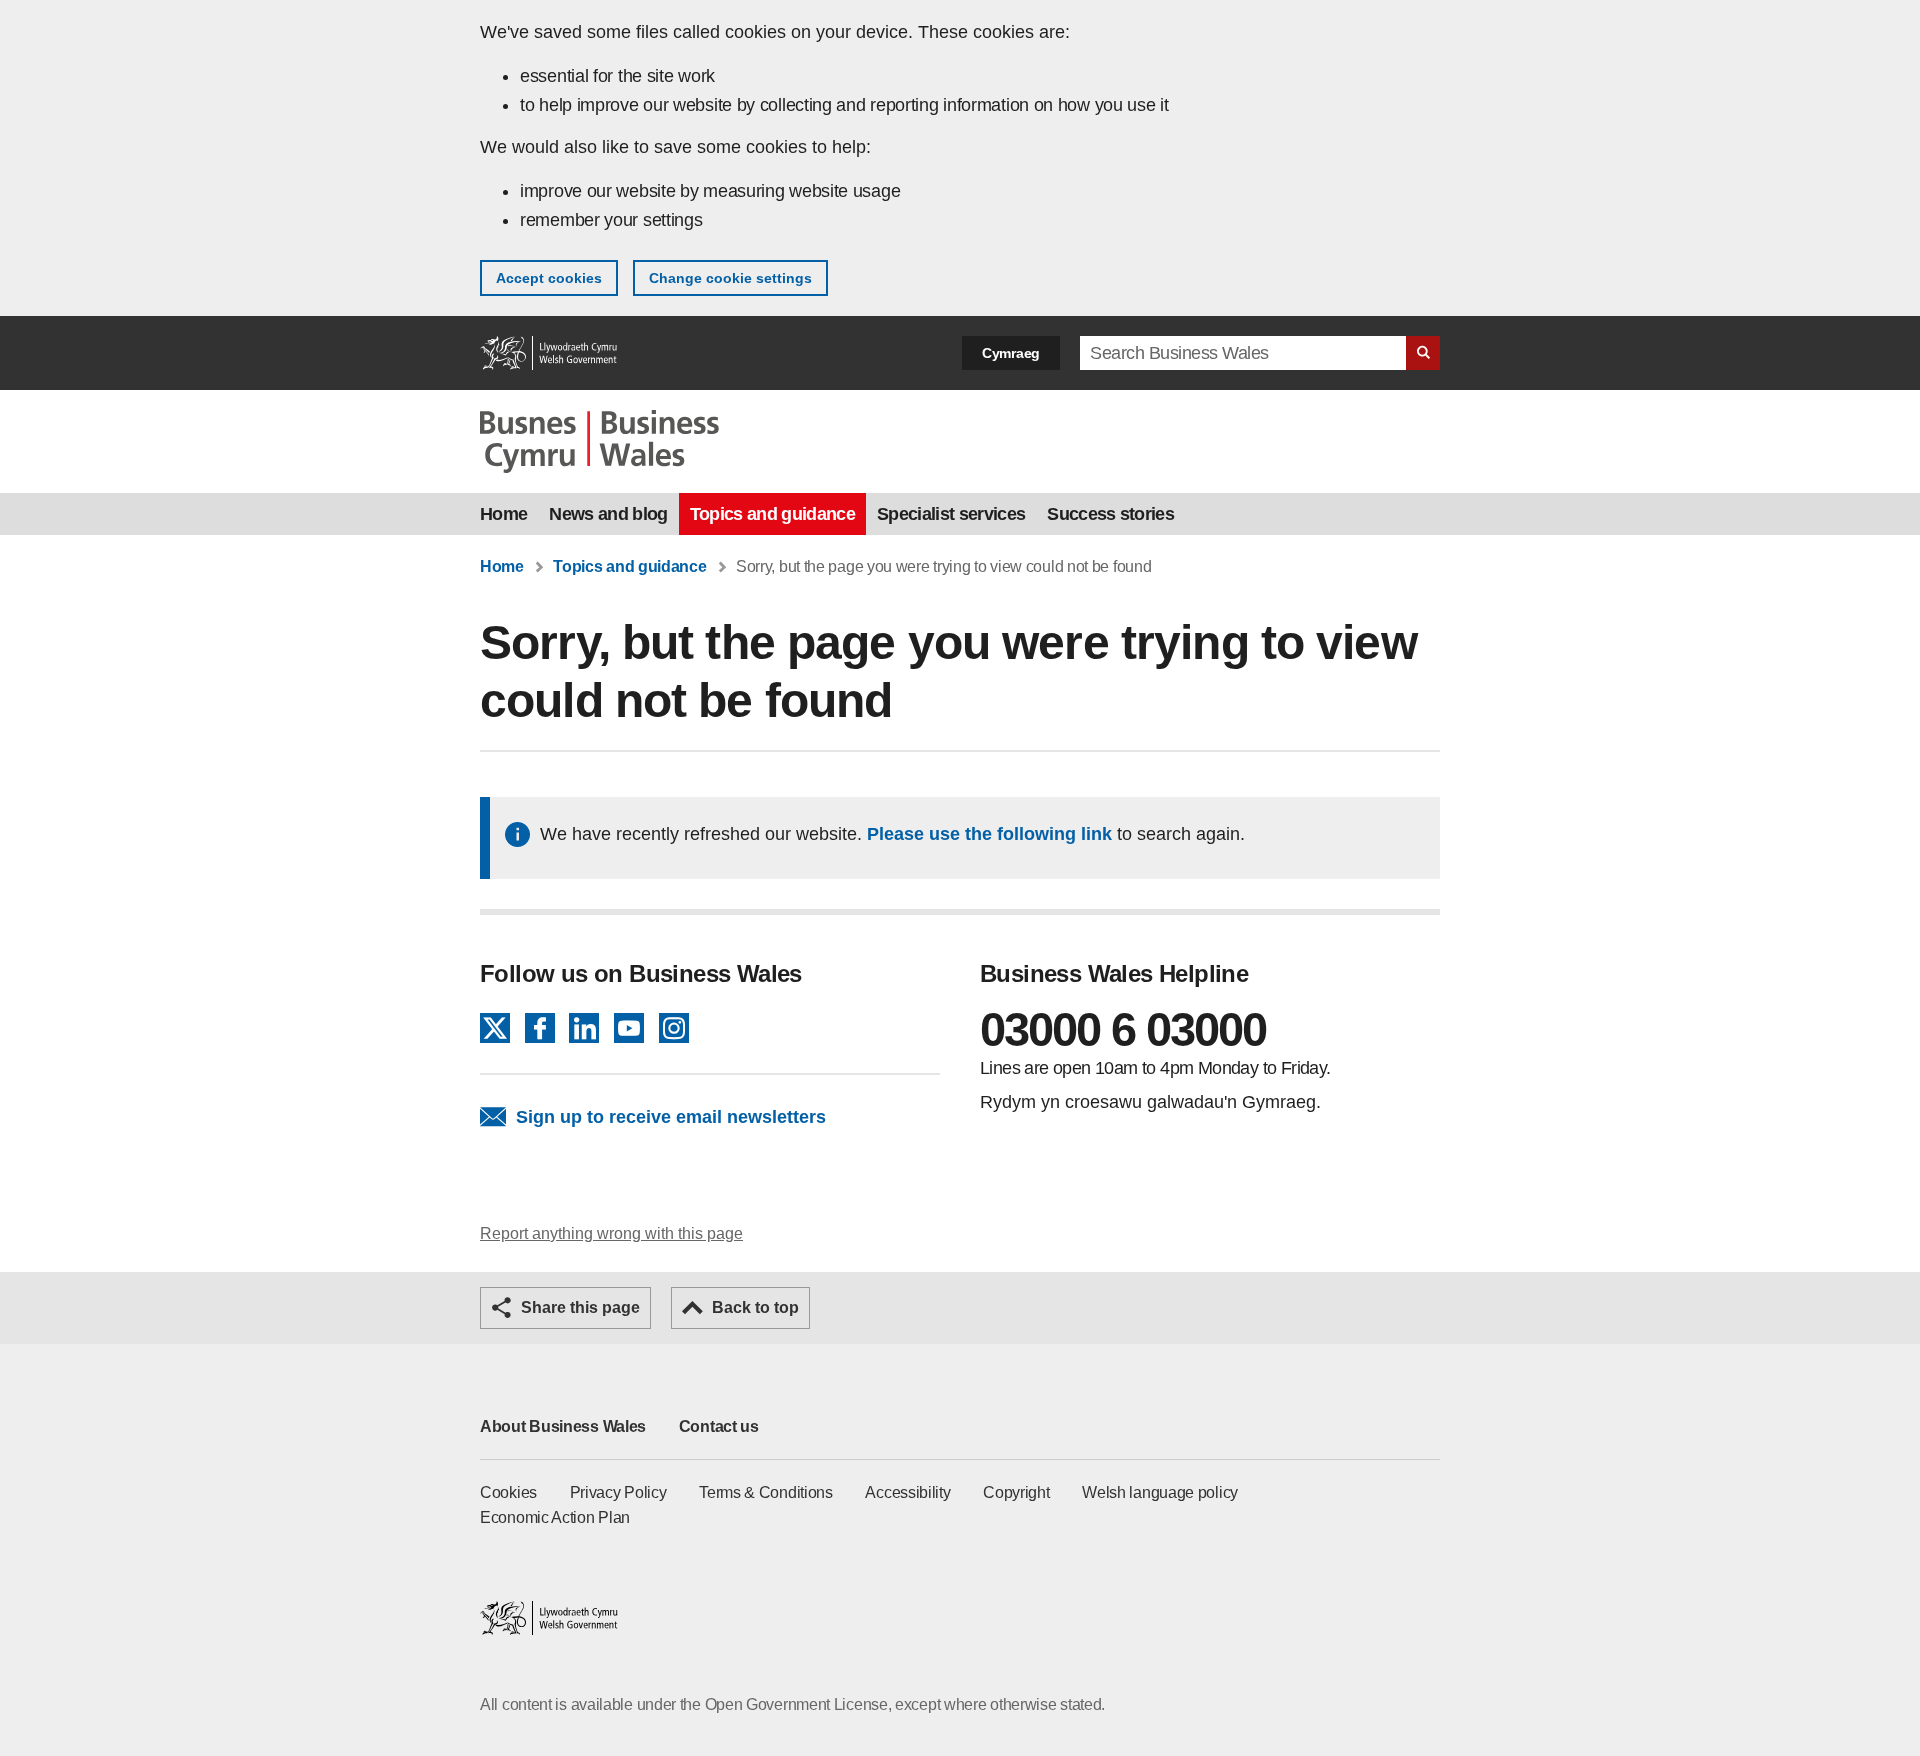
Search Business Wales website (1423, 353)
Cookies (508, 1492)
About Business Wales (563, 1426)
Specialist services (951, 514)
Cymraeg (1011, 353)
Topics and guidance (772, 514)
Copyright (1016, 1492)
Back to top (755, 1307)
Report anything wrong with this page (611, 1233)
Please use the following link (989, 834)
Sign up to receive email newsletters (671, 1117)
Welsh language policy (1160, 1492)
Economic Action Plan (555, 1517)
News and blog (608, 514)
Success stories (1110, 514)
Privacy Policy (618, 1492)
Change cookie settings (730, 278)
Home (503, 514)
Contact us (719, 1426)
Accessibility (907, 1492)
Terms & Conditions (766, 1492)
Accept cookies (549, 278)
